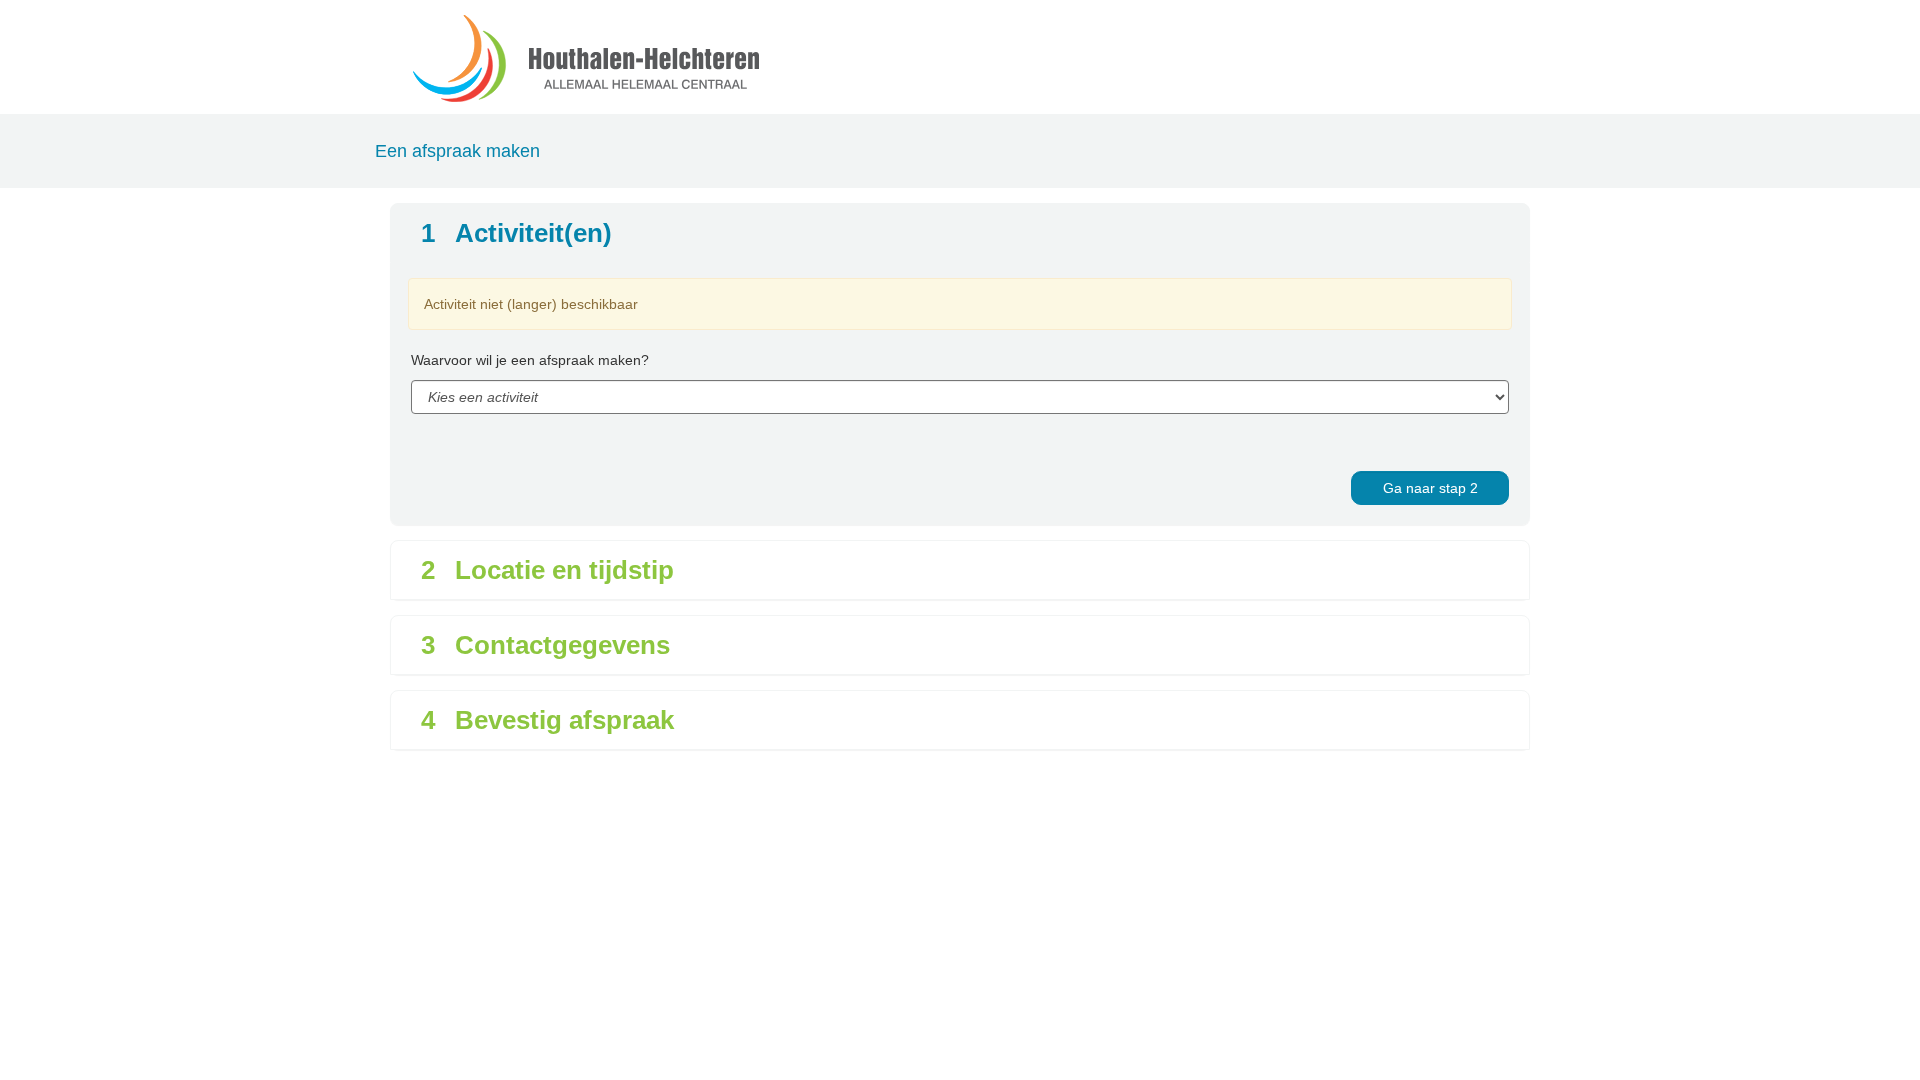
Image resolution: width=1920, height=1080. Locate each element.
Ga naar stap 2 (1430, 488)
